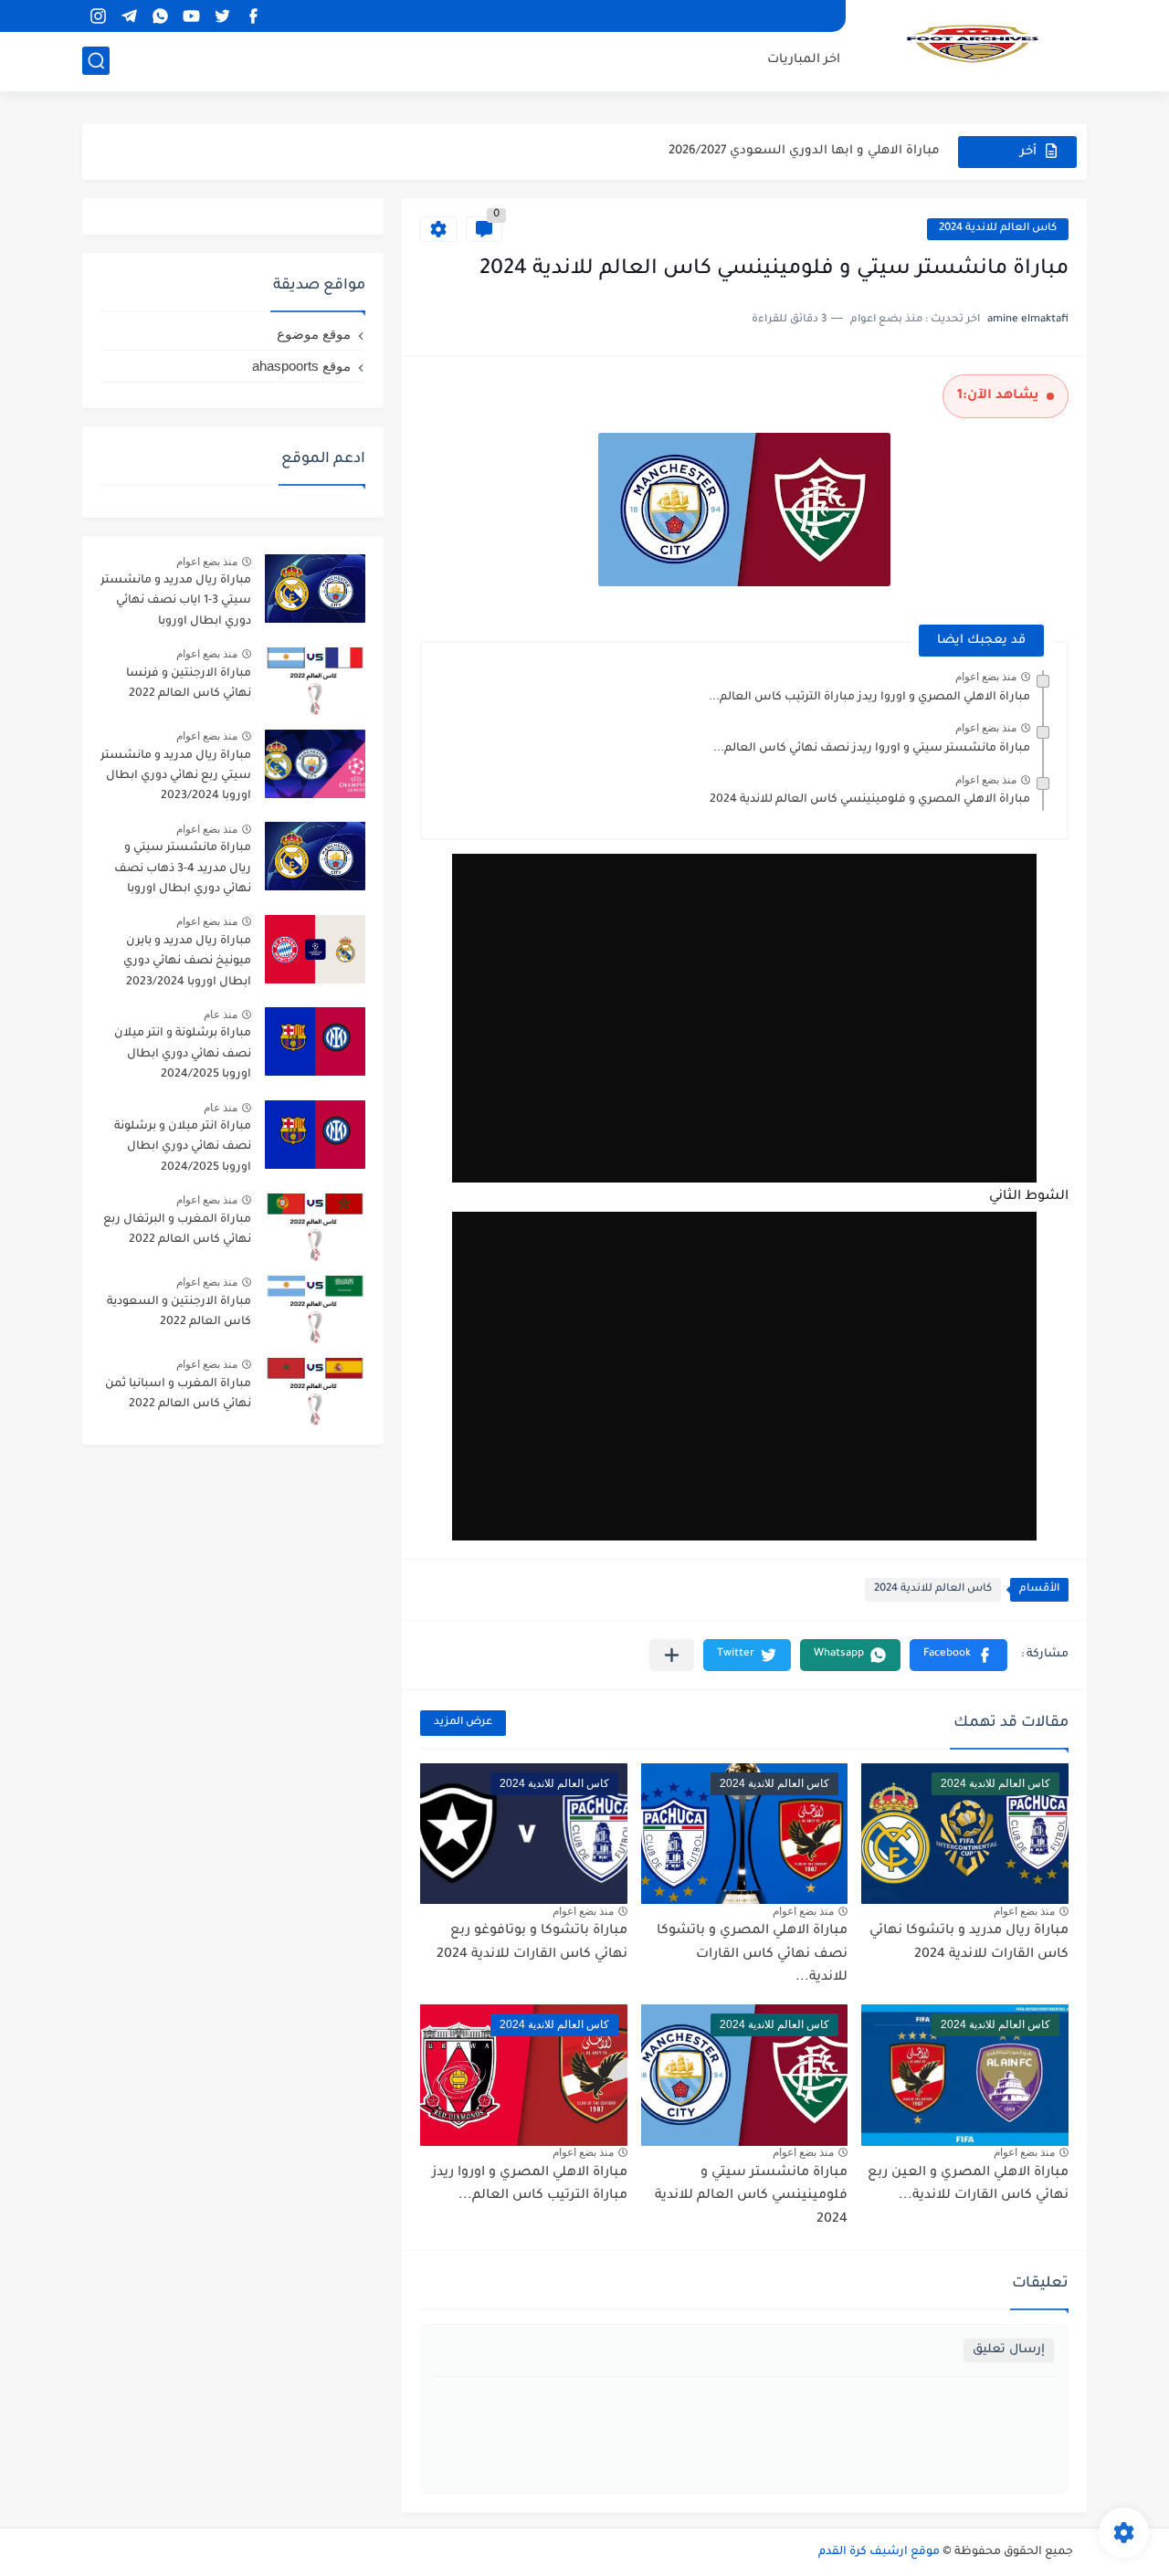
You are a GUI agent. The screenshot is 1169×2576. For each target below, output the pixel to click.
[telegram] (129, 16)
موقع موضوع (314, 334)
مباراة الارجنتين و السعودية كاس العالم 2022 (179, 1312)
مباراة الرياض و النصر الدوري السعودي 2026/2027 (795, 158)
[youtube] (191, 16)
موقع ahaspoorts (301, 366)
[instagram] (98, 16)
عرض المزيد (463, 1723)
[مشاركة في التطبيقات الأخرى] (672, 1655)
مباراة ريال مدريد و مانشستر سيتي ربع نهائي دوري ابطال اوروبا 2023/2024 (176, 777)
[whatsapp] (160, 16)
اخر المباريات (804, 60)
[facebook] (253, 16)
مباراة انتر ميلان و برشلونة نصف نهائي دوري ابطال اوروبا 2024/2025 (183, 1147)
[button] (958, 1655)
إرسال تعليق (1009, 2350)
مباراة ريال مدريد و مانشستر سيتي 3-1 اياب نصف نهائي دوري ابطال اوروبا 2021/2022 (176, 604)
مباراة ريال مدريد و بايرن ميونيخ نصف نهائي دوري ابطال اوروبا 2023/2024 (187, 962)
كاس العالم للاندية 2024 (998, 229)
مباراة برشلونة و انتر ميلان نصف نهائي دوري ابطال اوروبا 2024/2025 (183, 1054)
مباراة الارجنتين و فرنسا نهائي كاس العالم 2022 (189, 684)
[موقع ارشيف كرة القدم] (973, 44)
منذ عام (221, 1015)
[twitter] (222, 16)
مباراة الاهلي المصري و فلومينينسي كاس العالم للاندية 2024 (870, 800)
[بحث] (96, 61)
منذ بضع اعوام (986, 677)
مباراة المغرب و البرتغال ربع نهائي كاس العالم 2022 (177, 1230)
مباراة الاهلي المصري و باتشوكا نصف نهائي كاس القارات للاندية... (752, 1955)
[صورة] (315, 589)
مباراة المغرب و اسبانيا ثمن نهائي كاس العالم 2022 (178, 1394)
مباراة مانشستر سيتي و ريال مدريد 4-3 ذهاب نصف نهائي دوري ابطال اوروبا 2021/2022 (183, 872)
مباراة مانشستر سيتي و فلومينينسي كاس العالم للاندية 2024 (751, 2197)
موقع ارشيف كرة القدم (879, 2552)
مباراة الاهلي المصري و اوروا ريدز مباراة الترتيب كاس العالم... (869, 698)
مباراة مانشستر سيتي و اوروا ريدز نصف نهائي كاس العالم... (872, 749)
